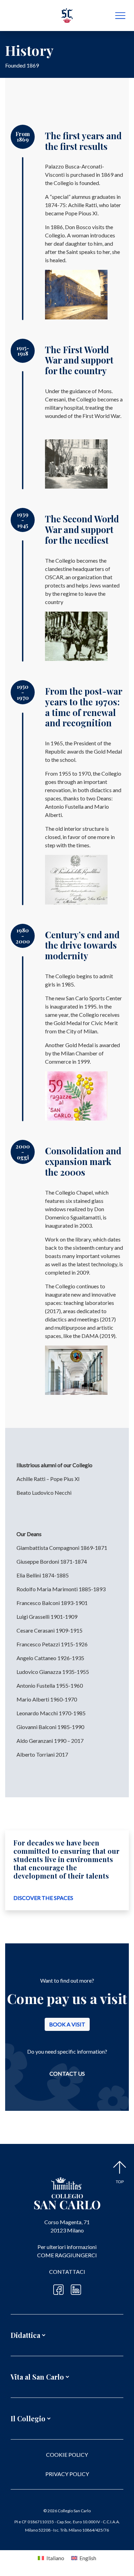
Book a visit (67, 2024)
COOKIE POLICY (67, 2455)
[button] (67, 2327)
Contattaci (67, 2272)
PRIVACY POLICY (67, 2474)
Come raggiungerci (67, 2255)
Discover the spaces (43, 1898)
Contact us (67, 2073)
